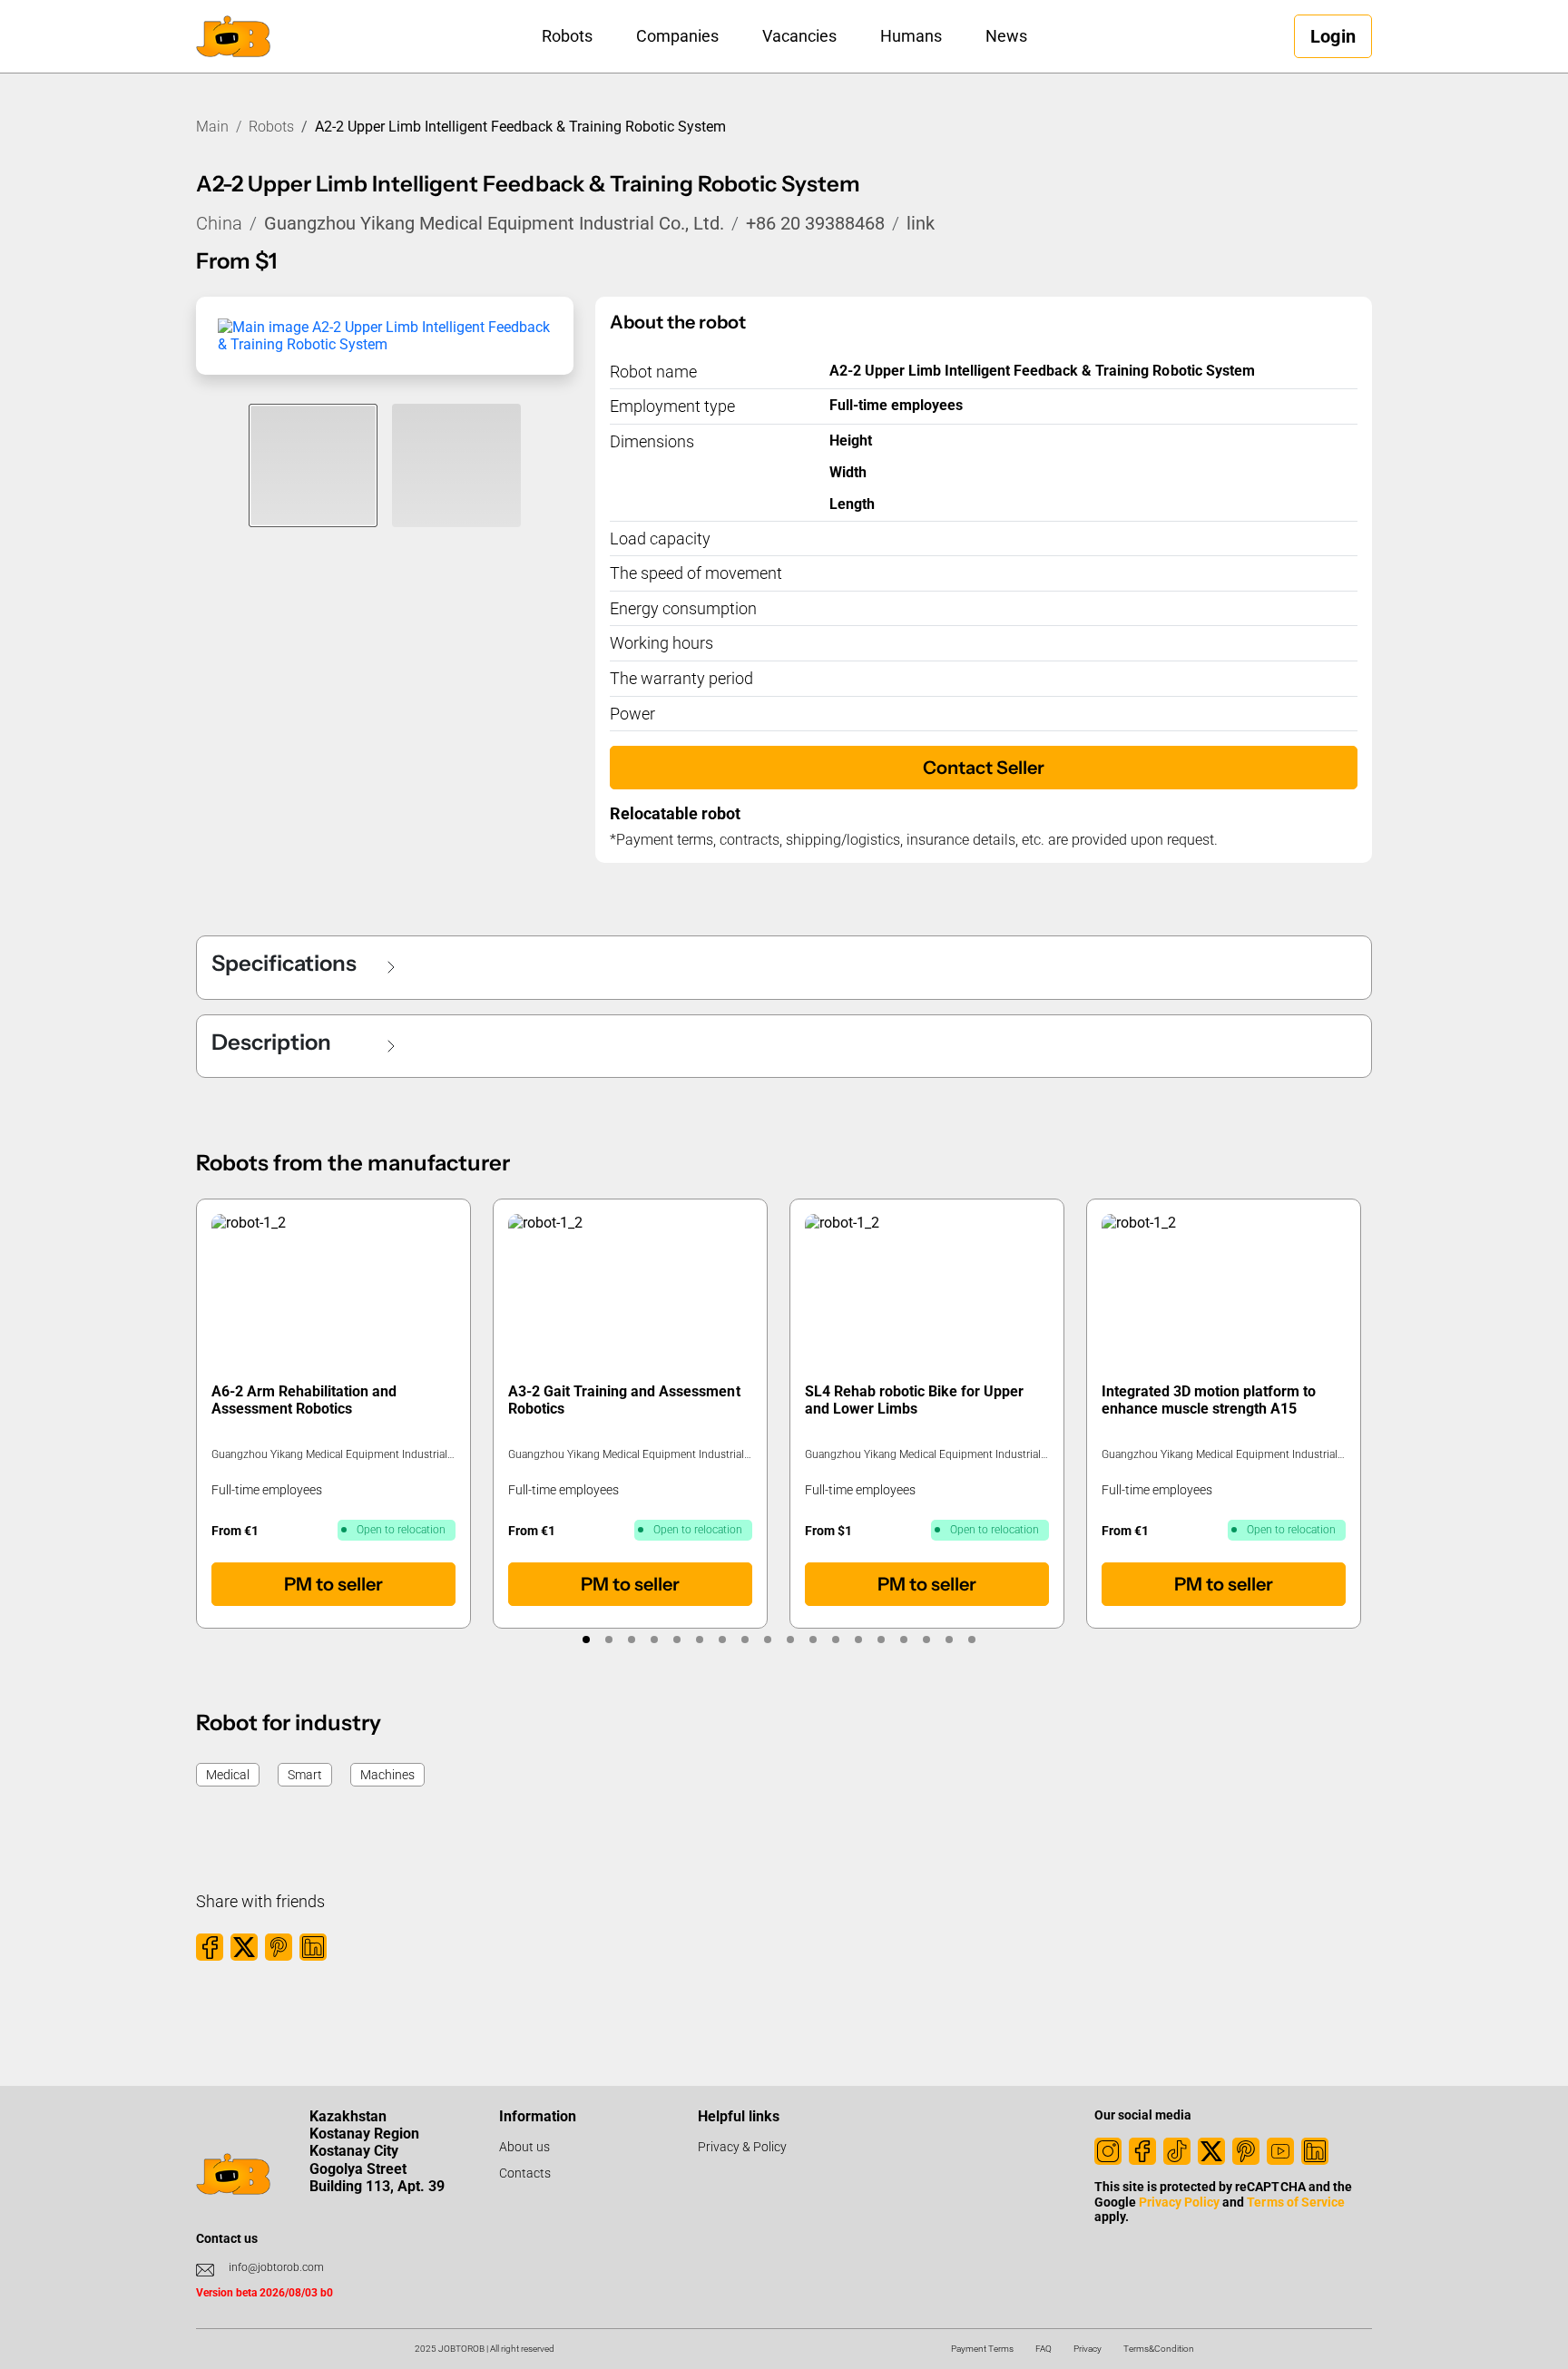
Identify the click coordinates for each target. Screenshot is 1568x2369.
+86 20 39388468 (815, 223)
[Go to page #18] (971, 1640)
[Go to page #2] (608, 1640)
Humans (911, 36)
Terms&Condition (1159, 2349)
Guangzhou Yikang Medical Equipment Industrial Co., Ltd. (494, 223)
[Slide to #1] (313, 465)
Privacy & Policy (742, 2147)
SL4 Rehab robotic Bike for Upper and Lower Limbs (915, 1400)
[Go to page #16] (926, 1640)
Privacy (1088, 2349)
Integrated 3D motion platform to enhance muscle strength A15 (1209, 1400)
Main (212, 127)
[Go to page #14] (881, 1640)
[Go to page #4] (654, 1640)
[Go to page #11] (813, 1640)
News (1006, 36)
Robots (567, 36)
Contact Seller (984, 768)
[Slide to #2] (456, 465)
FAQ (1044, 2349)
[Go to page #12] (835, 1640)
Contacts (525, 2173)
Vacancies (799, 36)
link (921, 223)
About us (524, 2147)
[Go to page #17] (949, 1640)
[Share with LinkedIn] (313, 1947)
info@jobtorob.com (276, 2267)
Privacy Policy (1179, 2202)
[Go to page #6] (699, 1640)
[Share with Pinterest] (279, 1947)
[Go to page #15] (903, 1640)
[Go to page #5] (676, 1640)
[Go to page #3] (631, 1640)
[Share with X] (244, 1947)
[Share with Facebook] (210, 1947)
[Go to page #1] (586, 1640)
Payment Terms (982, 2349)
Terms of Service (1295, 2202)
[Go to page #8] (745, 1640)
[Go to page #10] (790, 1640)
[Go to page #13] (858, 1640)
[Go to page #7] (722, 1640)
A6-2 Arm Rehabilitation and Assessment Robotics (304, 1400)
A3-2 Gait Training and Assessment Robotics (624, 1400)
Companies (677, 36)
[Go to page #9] (767, 1640)
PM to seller (333, 1584)
